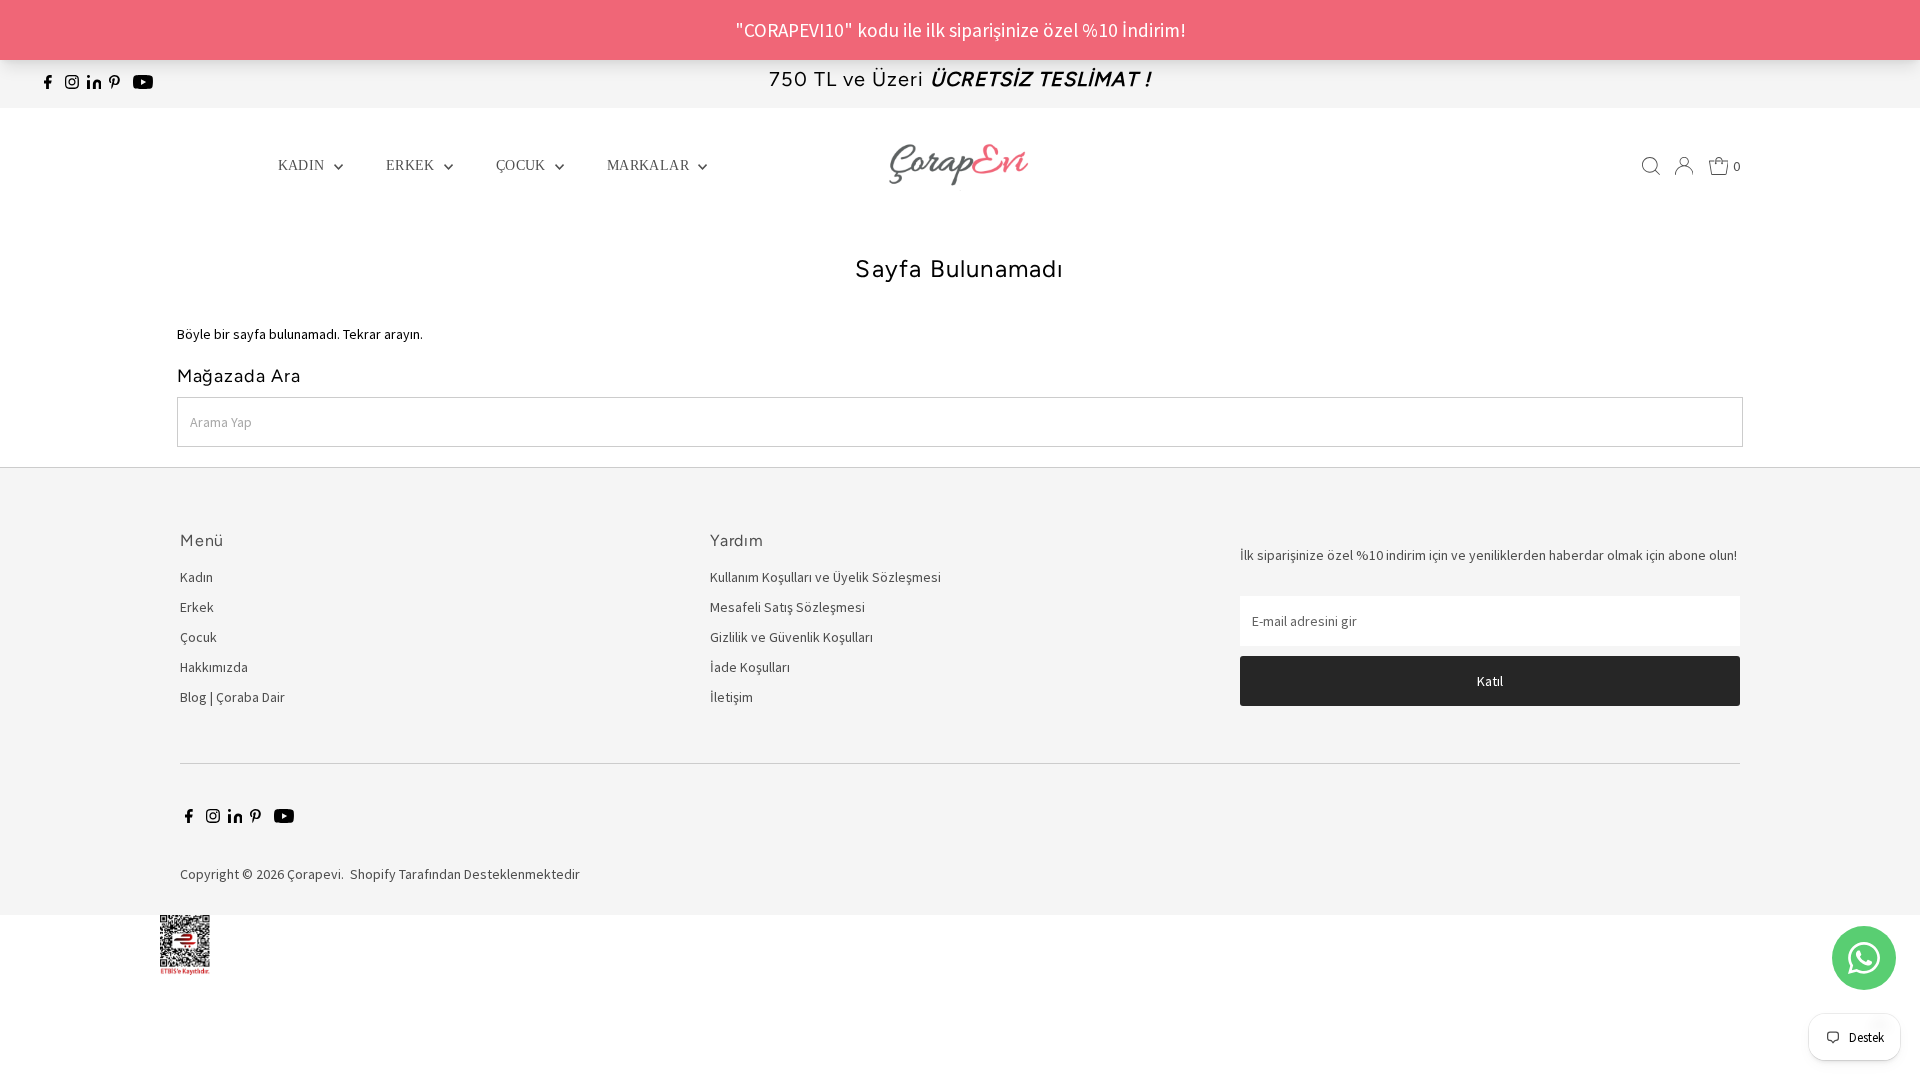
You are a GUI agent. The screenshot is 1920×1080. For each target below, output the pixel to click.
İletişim (731, 697)
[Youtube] (143, 84)
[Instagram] (72, 84)
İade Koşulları (750, 667)
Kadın (303, 165)
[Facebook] (48, 84)
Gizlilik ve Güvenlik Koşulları (791, 637)
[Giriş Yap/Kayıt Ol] (1684, 166)
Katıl (1490, 681)
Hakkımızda (214, 667)
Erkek (412, 165)
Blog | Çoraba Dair (232, 697)
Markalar (650, 165)
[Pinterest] (114, 84)
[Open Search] (1651, 166)
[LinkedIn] (96, 84)
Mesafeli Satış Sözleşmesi (787, 607)
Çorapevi (314, 874)
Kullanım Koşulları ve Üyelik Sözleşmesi (825, 577)
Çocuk (523, 165)
